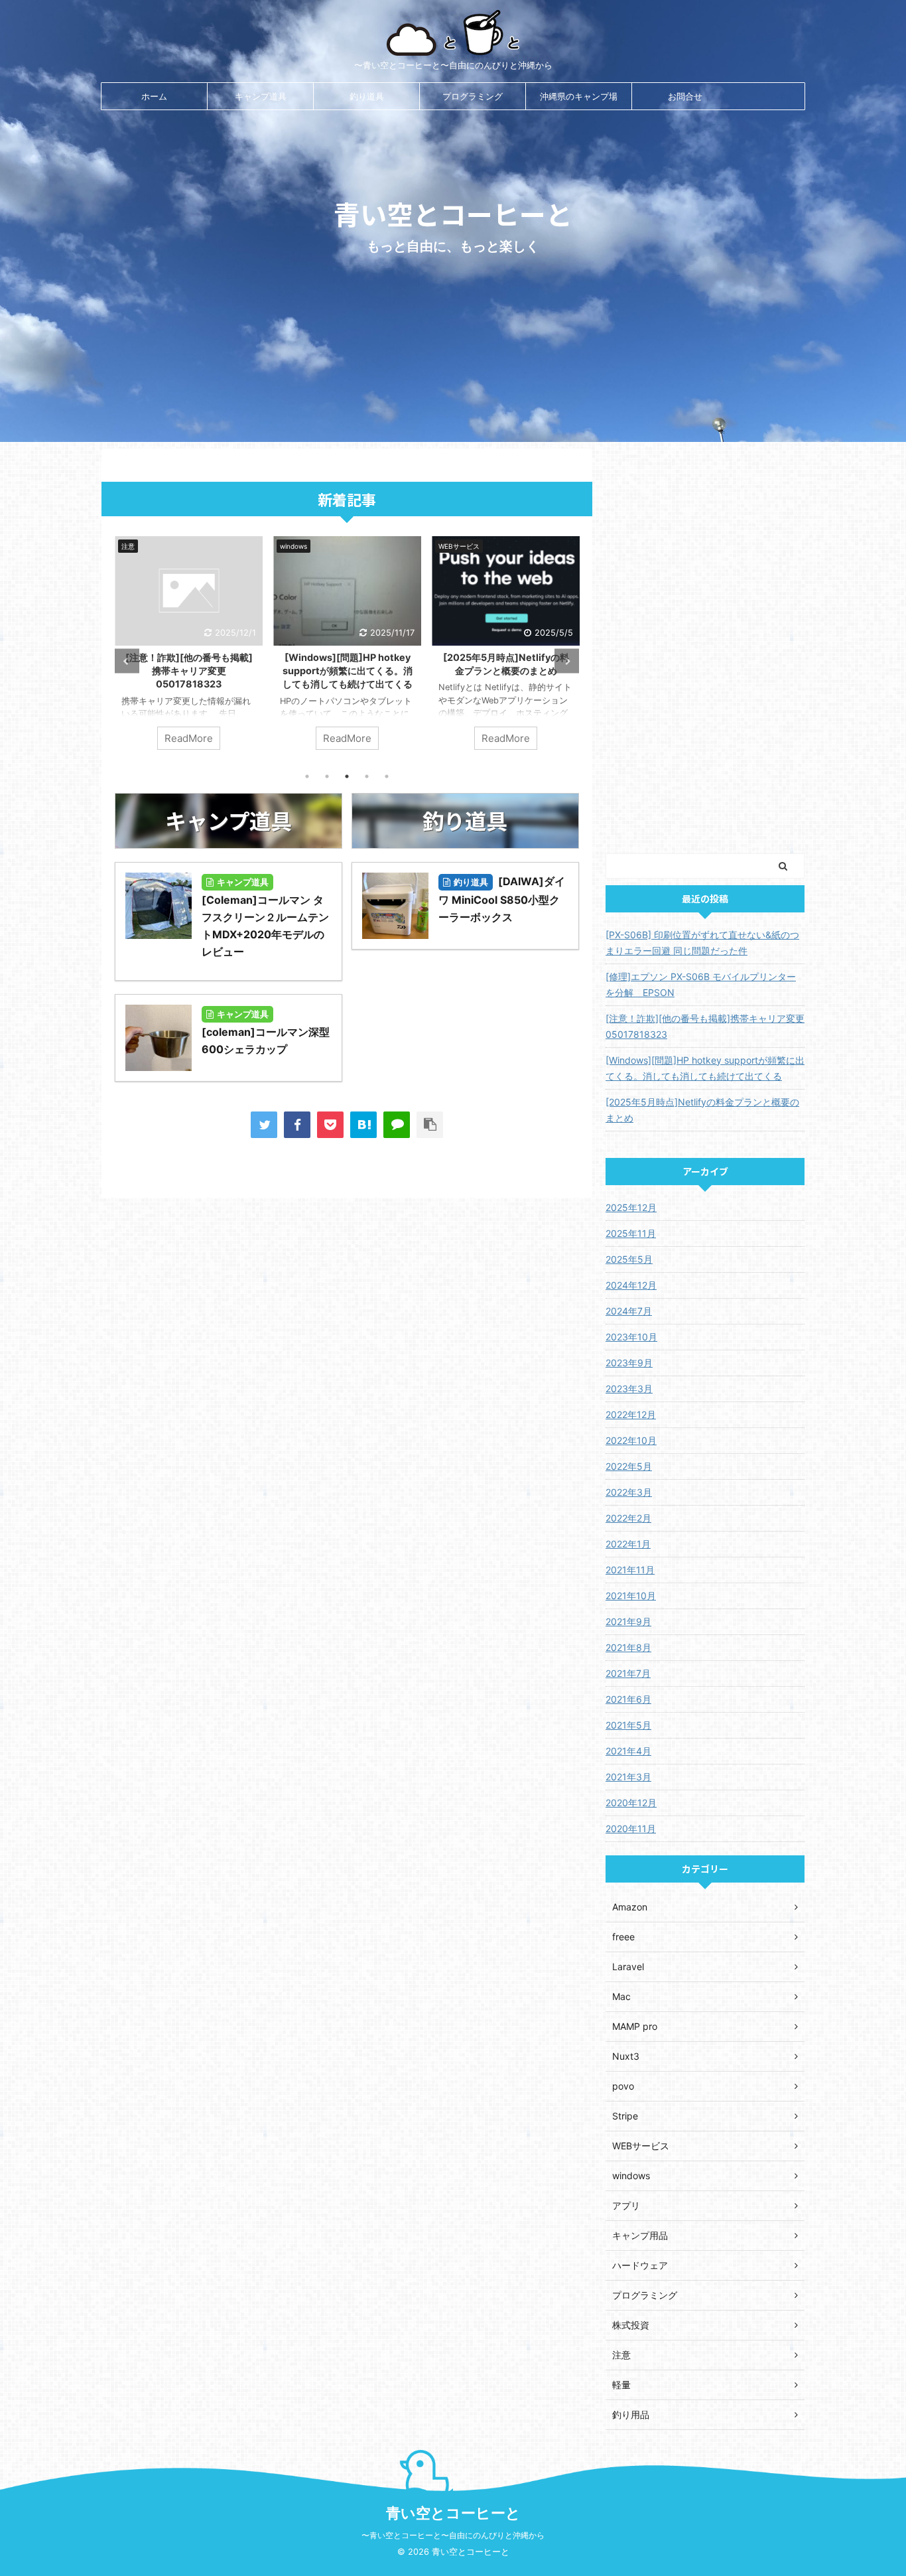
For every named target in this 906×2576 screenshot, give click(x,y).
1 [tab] (307, 776)
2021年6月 (628, 1699)
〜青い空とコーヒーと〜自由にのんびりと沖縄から (453, 2535)
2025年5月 (629, 1259)
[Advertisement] (705, 648)
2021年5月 (628, 1725)
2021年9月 (628, 1621)
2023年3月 (629, 1389)
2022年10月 (631, 1440)
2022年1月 (628, 1544)
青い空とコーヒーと (453, 2513)
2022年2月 (628, 1518)
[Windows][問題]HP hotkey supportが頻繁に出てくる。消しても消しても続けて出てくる (189, 671)
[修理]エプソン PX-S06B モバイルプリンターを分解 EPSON (701, 984)
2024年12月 (631, 1285)
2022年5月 (629, 1466)
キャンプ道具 (261, 96)
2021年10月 (631, 1596)
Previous (127, 661)
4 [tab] (367, 776)
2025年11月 (631, 1233)
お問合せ (685, 96)
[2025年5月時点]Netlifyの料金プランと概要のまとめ (702, 1110)
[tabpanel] (189, 650)
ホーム (154, 96)
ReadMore (189, 738)
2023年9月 (629, 1363)
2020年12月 (631, 1803)
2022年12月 (631, 1414)
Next (567, 661)
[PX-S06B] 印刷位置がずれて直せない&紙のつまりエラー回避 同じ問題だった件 (506, 671)
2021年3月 (628, 1777)
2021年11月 (630, 1570)
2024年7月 (629, 1311)
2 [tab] (327, 776)
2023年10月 (631, 1337)
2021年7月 (628, 1673)
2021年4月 (628, 1751)
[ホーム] (363, 1125)
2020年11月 (631, 1828)
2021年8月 (628, 1647)
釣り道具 (367, 96)
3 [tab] (347, 776)
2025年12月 (631, 1207)
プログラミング (473, 96)
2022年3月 (629, 1492)
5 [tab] (387, 776)
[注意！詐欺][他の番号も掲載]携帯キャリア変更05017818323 (705, 1026)
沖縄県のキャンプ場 (579, 96)
